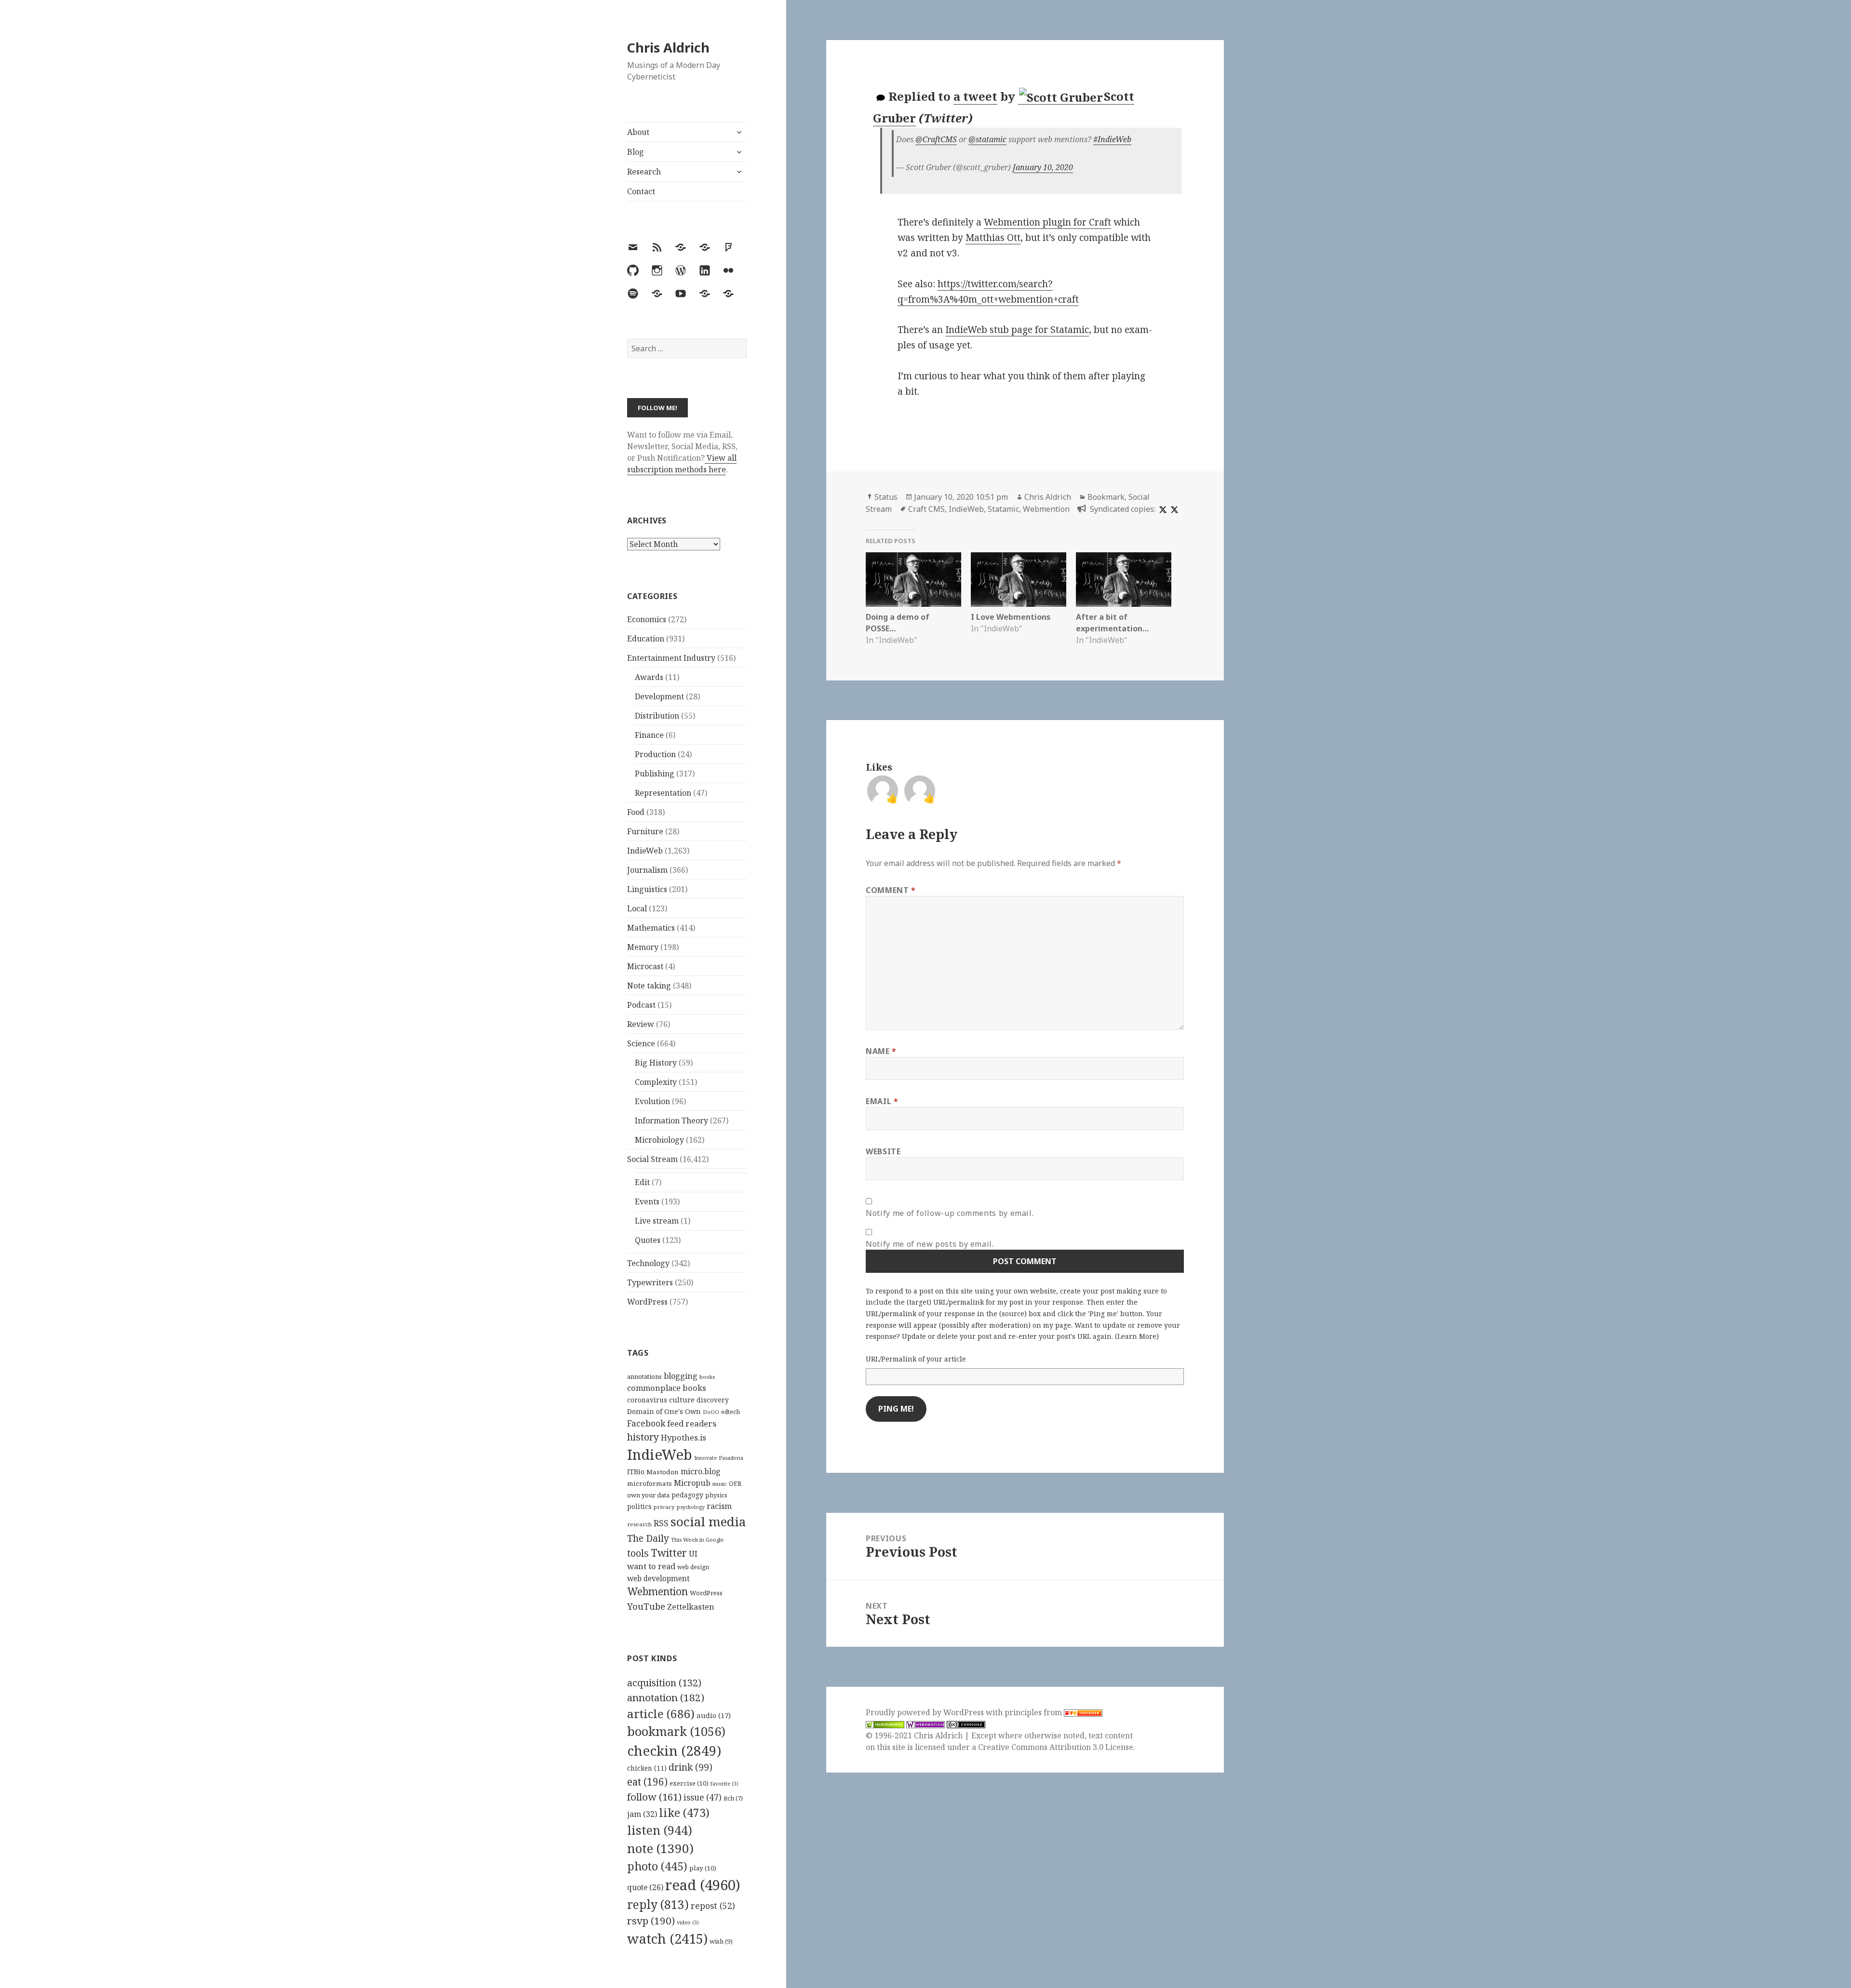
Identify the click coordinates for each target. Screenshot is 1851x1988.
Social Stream (652, 1159)
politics (639, 1506)
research (639, 1524)
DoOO (711, 1412)
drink (691, 1767)
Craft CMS (926, 509)
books (707, 1377)
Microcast (645, 966)
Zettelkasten (691, 1607)
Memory (643, 947)
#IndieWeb (1112, 139)
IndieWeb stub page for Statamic (1017, 330)
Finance (649, 735)
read (703, 1885)
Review (641, 1024)
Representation (663, 793)
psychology (691, 1507)
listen (660, 1830)
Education (646, 639)
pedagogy (687, 1495)
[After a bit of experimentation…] (1124, 580)
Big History (656, 1063)
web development (658, 1579)
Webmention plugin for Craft (1047, 222)
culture (682, 1400)
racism (719, 1506)
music (720, 1484)
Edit (642, 1182)
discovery (713, 1400)
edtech (731, 1412)
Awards (649, 677)
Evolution (652, 1101)
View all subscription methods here (682, 464)
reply (658, 1904)
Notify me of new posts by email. (930, 1244)
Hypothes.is (684, 1437)
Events (647, 1201)
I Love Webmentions (1011, 617)
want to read (651, 1566)
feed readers (692, 1423)
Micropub (692, 1483)
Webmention (657, 1591)
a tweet (975, 96)
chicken (647, 1768)
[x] (1162, 509)
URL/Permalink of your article (916, 1359)
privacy (664, 1507)
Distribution (657, 716)
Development (659, 696)
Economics (647, 619)
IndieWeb (645, 851)
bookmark (676, 1731)
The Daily (648, 1538)
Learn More (1137, 1336)
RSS (661, 1523)
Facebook (646, 1423)
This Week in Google (697, 1540)
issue (703, 1797)
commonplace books (667, 1388)
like (684, 1813)
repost (713, 1906)
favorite (724, 1784)
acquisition (664, 1683)
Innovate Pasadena (719, 1458)
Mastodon (663, 1472)
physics (716, 1495)
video (688, 1922)
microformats (650, 1483)
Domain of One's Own (664, 1411)
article (661, 1714)
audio (714, 1715)
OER (735, 1483)
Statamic (1003, 509)
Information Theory (671, 1121)
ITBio (636, 1472)
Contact (641, 191)
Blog (636, 152)
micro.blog (701, 1471)
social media (708, 1521)
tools (638, 1553)
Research (644, 172)
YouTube (646, 1606)
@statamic (987, 139)
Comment (891, 890)
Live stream (657, 1221)
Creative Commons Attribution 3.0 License (1056, 1747)
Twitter (669, 1553)
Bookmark (1106, 497)
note (660, 1848)
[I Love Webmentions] (1019, 580)
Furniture (645, 831)
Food (636, 812)
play (703, 1868)
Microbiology (659, 1140)
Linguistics (647, 889)
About (638, 132)
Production (655, 754)
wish (721, 1941)
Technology (648, 1263)
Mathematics (651, 928)
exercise (689, 1783)
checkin (674, 1750)
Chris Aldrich (668, 47)
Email (882, 1101)
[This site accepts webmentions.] (925, 1724)
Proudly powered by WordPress (926, 1712)
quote (645, 1887)
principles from (1034, 1712)
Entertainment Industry (671, 658)
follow (654, 1797)
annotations (644, 1376)
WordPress (647, 1302)
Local (637, 908)
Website (883, 1151)
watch (667, 1939)
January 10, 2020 (1043, 167)
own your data (648, 1495)
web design (693, 1567)
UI (693, 1554)
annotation (666, 1697)
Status (886, 497)
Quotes (648, 1240)
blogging (681, 1376)
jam (642, 1814)
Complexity (656, 1082)
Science (641, 1043)
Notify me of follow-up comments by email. (950, 1213)
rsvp (651, 1921)
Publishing (655, 774)
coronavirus (647, 1400)
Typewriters (650, 1282)
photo (657, 1866)
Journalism (647, 870)
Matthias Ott (993, 238)
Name (881, 1051)
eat (647, 1782)
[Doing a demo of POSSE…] (913, 580)
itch (733, 1798)
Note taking (649, 986)
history (643, 1437)
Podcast (641, 1005)
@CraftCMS (936, 139)
